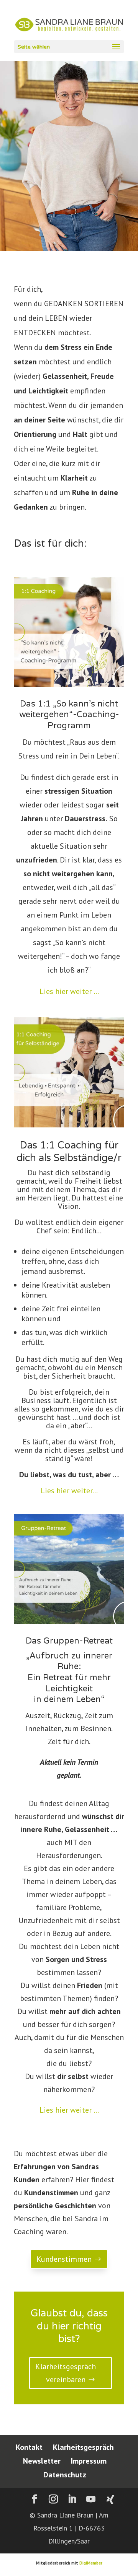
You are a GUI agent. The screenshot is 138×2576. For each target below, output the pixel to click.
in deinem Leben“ (69, 1699)
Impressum (89, 2461)
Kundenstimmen (64, 2259)
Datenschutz (65, 2475)
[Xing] (110, 2500)
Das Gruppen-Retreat (69, 1641)
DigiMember (91, 2563)
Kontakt (29, 2447)
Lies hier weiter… (69, 1491)
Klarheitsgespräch (83, 2447)
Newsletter (42, 2461)
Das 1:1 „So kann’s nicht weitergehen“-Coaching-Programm (69, 715)
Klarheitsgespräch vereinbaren (66, 2373)
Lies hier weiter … (69, 991)
